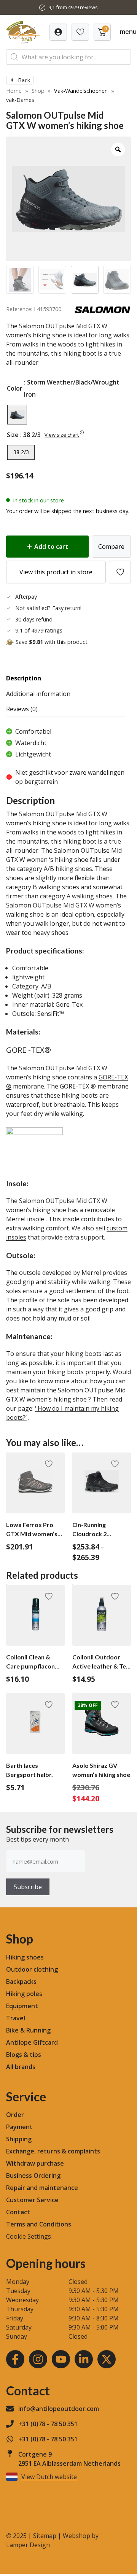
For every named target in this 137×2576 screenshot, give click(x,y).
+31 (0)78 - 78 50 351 (48, 2424)
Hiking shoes (25, 1957)
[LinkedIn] (84, 2359)
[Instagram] (38, 2359)
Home (14, 91)
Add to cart (51, 547)
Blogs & (17, 2055)
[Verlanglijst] (58, 32)
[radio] (17, 415)
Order (15, 2115)
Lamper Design (28, 2545)
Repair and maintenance (42, 2188)
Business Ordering (33, 2176)
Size (13, 435)
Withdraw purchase (35, 2163)
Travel (16, 2018)
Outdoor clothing (32, 1969)
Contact (18, 2212)
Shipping (19, 2139)
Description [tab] (24, 678)
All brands (21, 2067)
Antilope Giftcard (32, 2042)
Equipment (22, 2006)
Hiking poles (24, 1994)
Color (15, 388)
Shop (38, 91)
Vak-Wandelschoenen (81, 91)
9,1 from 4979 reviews (73, 7)
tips (35, 2055)
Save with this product (52, 642)
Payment (19, 2127)
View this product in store (56, 572)
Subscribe (28, 1887)
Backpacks (21, 1982)
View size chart (62, 435)
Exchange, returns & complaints (53, 2151)
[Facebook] (15, 2359)
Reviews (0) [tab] (22, 709)
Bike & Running (28, 2030)
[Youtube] (61, 2359)
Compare (111, 547)
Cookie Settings (29, 2236)
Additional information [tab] (38, 694)
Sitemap (45, 2536)
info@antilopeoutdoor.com (59, 2409)
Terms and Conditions (39, 2224)
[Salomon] (102, 311)
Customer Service (32, 2200)
